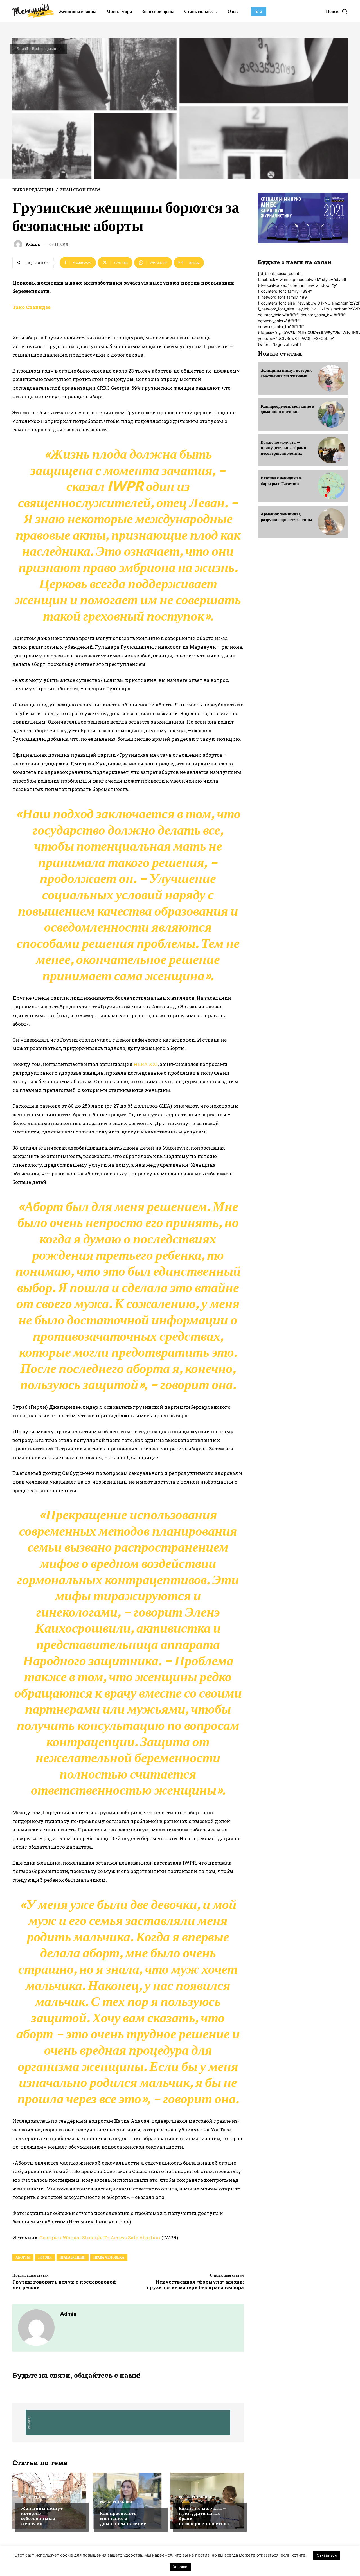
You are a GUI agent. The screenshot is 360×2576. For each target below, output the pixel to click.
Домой (22, 49)
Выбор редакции (46, 49)
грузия (45, 2257)
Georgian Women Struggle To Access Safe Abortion (100, 2238)
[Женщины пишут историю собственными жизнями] (49, 2501)
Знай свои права (80, 190)
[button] (337, 11)
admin (33, 244)
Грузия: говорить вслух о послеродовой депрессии (64, 2285)
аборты (23, 2257)
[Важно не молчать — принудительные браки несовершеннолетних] (207, 2501)
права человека (109, 2257)
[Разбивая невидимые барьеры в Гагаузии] (331, 486)
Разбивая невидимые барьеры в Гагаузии (281, 481)
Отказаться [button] (327, 2555)
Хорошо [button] (180, 2567)
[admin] (19, 244)
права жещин (73, 2257)
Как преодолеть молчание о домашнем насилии (123, 2518)
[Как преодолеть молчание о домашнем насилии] (331, 414)
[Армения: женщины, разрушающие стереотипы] (331, 522)
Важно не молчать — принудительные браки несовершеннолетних (204, 2516)
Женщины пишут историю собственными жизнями (42, 2516)
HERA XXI (146, 1064)
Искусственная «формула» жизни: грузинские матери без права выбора (195, 2285)
